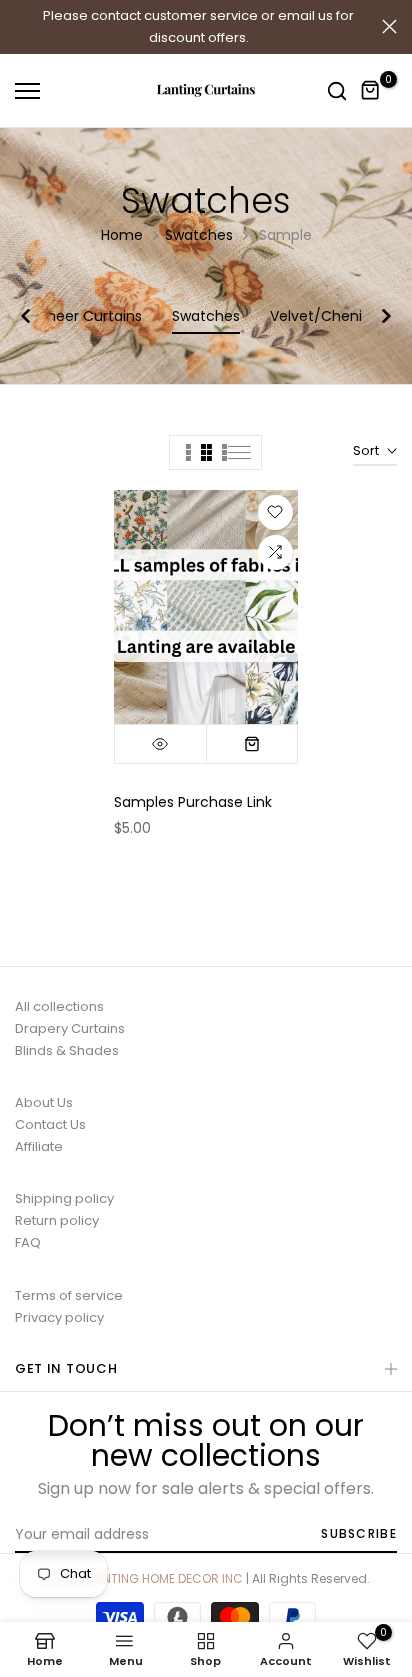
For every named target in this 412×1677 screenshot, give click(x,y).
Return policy (57, 1220)
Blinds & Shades (67, 1050)
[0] (371, 91)
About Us (44, 1102)
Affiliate (39, 1146)
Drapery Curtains (70, 1028)
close (389, 26)
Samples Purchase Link (193, 802)
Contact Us (50, 1124)
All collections (59, 1006)
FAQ (28, 1242)
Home (122, 235)
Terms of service (69, 1295)
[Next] (377, 316)
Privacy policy (59, 1317)
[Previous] (35, 316)
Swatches (199, 235)
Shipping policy (64, 1198)
